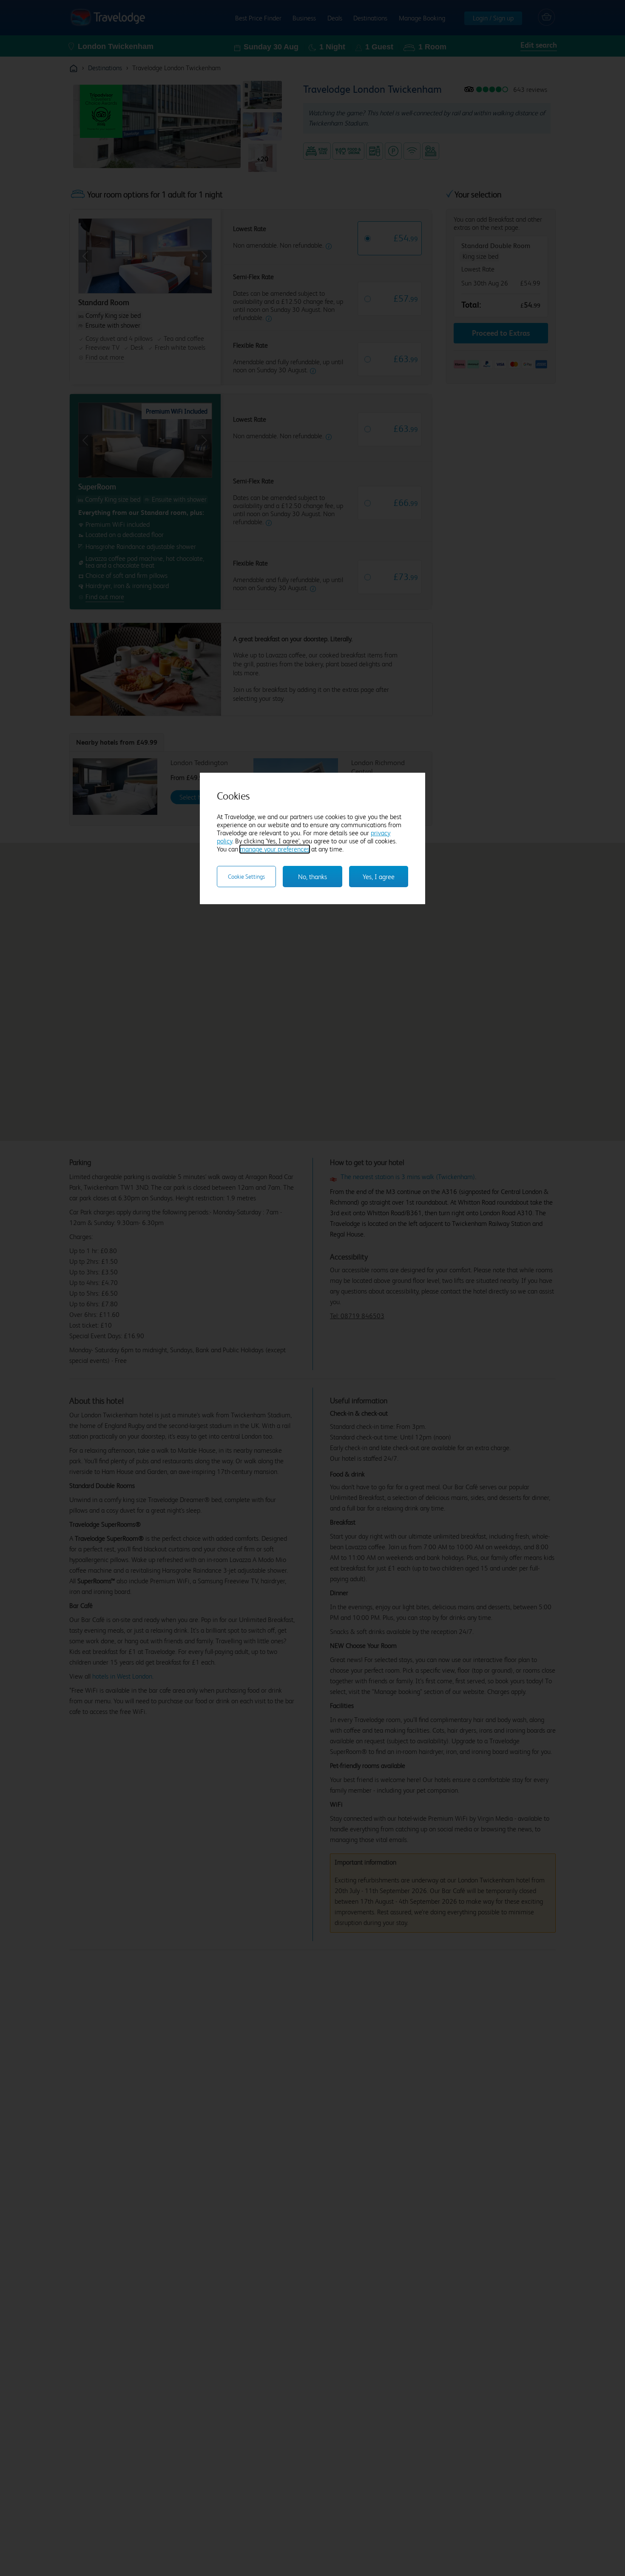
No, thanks (312, 877)
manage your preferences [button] (275, 849)
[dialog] (312, 838)
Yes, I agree (379, 877)
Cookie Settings (246, 877)
